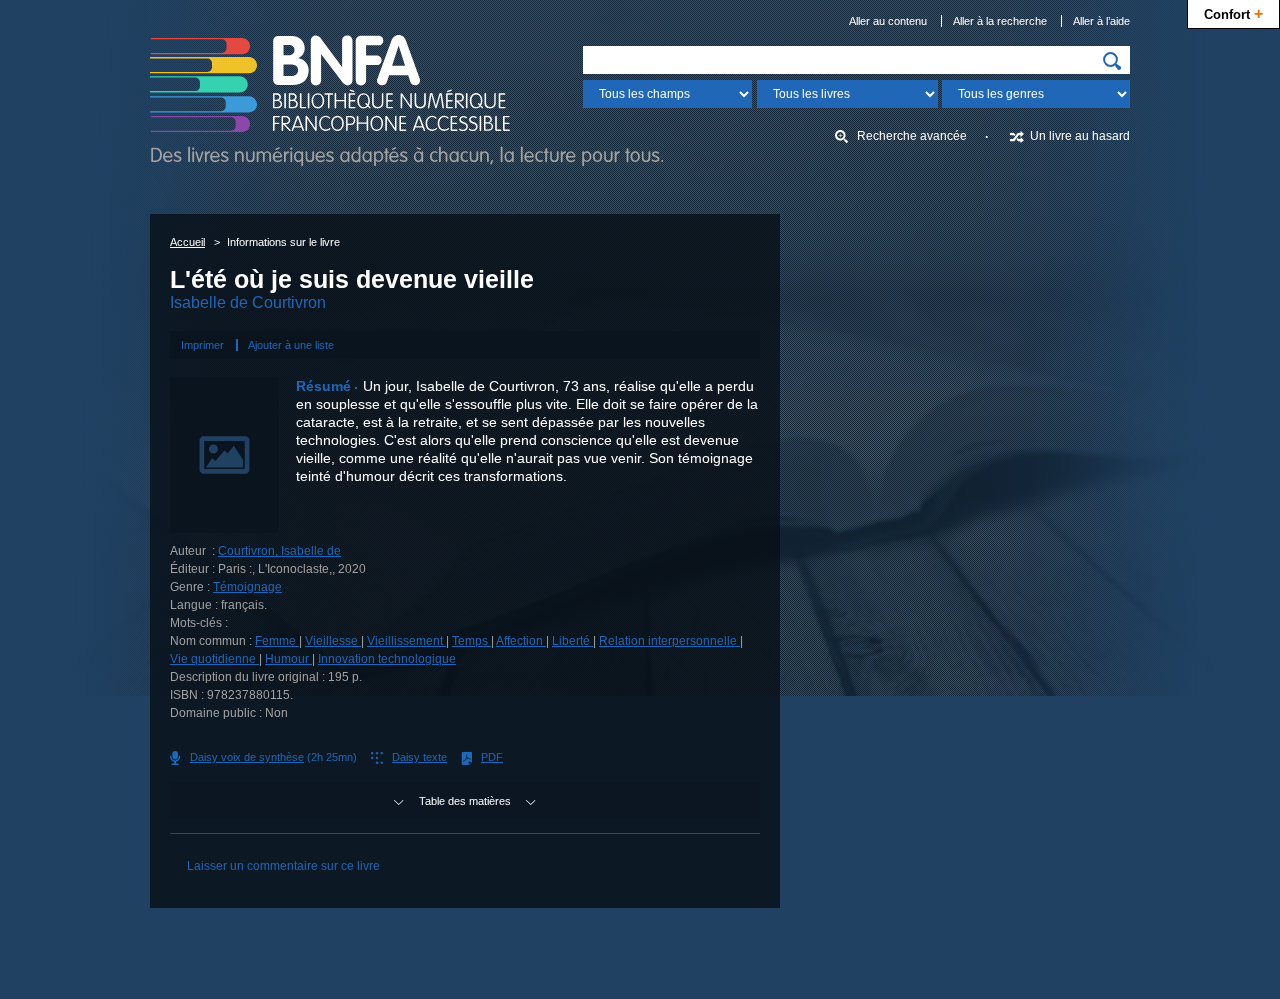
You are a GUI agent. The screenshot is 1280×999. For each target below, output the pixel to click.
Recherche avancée (912, 136)
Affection (521, 641)
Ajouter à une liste (291, 345)
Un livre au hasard (1080, 136)
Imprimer (202, 345)
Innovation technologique (387, 659)
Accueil (187, 242)
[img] (1112, 61)
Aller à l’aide (1101, 21)
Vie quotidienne (214, 659)
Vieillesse (333, 641)
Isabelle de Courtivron (248, 302)
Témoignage (247, 587)
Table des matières (465, 801)
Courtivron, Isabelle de (279, 551)
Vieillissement (406, 641)
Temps (471, 641)
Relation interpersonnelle (669, 641)
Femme (277, 641)
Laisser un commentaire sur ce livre (283, 866)
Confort (1233, 13)
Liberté (572, 641)
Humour (288, 659)
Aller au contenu (888, 21)
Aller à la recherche (1000, 21)
